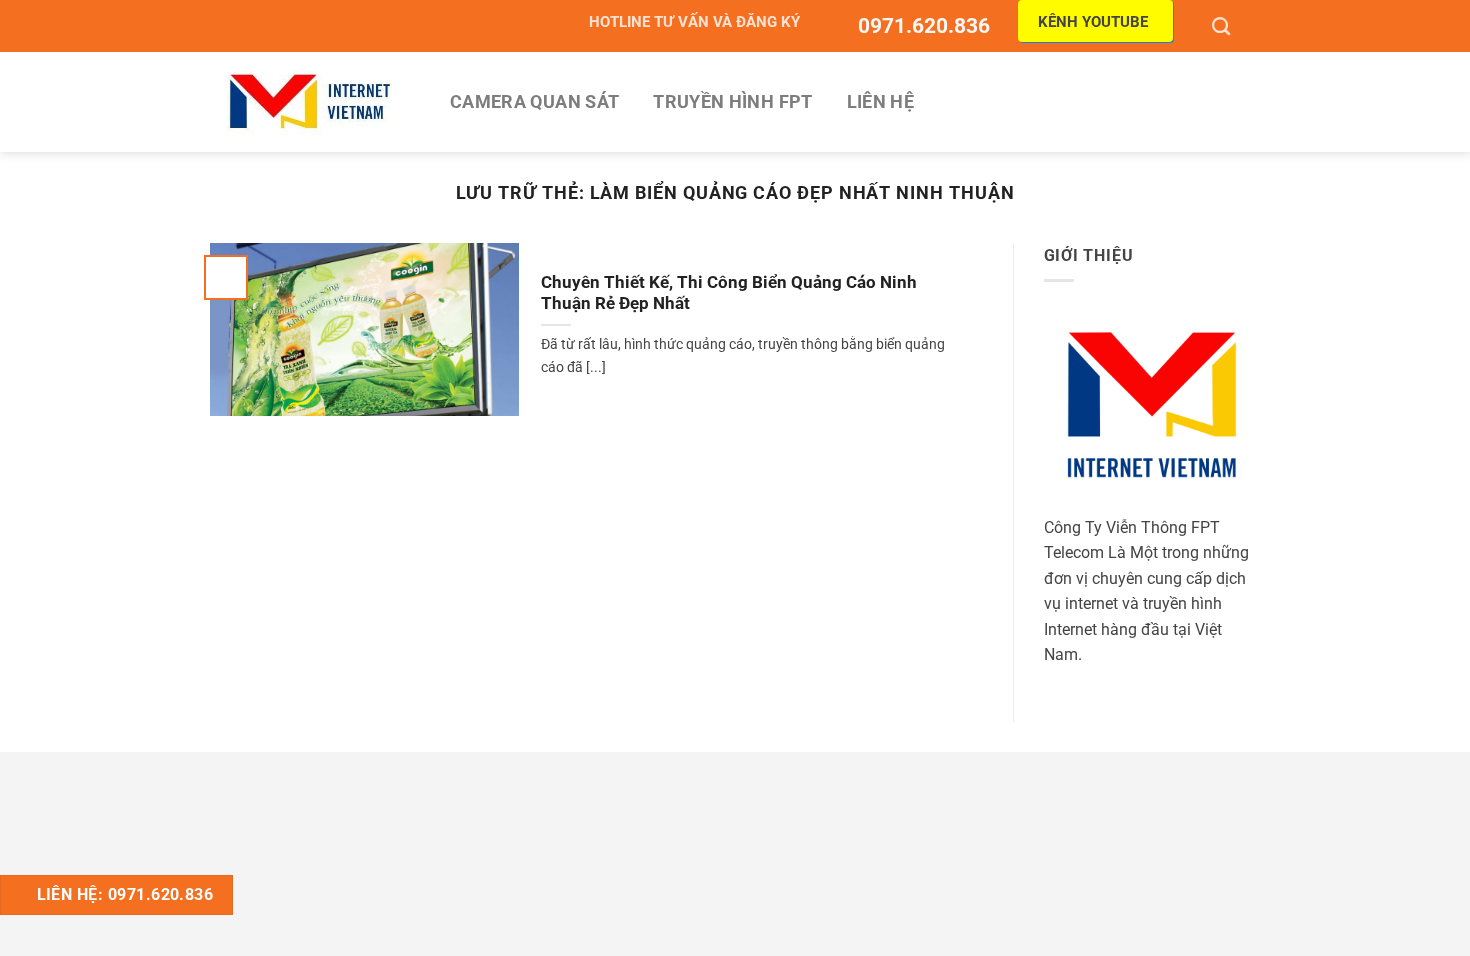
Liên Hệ (880, 102)
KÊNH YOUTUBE (1093, 22)
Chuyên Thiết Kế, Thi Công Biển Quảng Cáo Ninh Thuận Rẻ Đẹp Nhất (729, 293)
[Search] (1223, 26)
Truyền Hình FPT (732, 102)
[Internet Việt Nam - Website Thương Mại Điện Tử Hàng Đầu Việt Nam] (310, 101)
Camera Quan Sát (534, 102)
